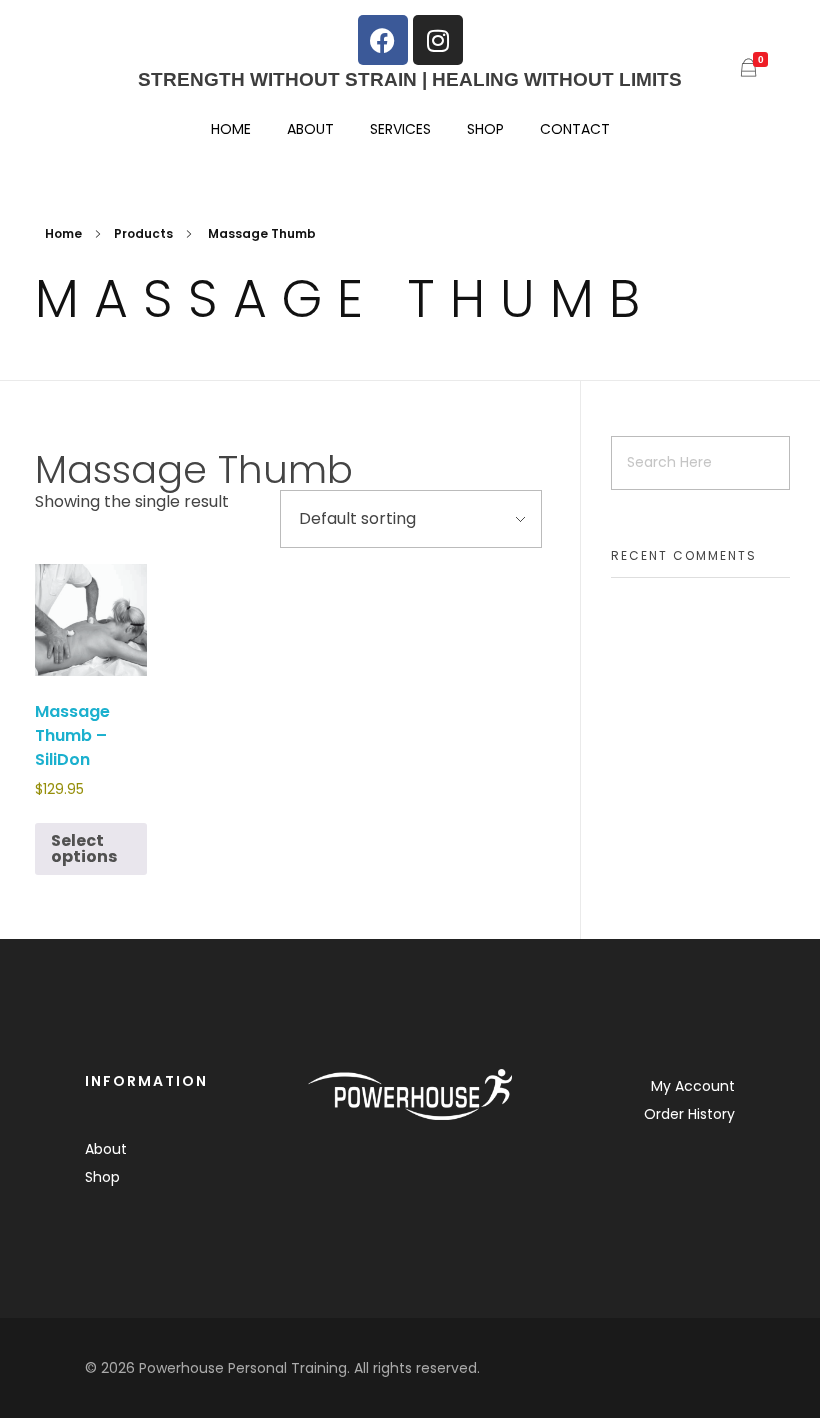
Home (63, 233)
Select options (84, 848)
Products (143, 233)
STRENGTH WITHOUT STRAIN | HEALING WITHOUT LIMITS (410, 79)
